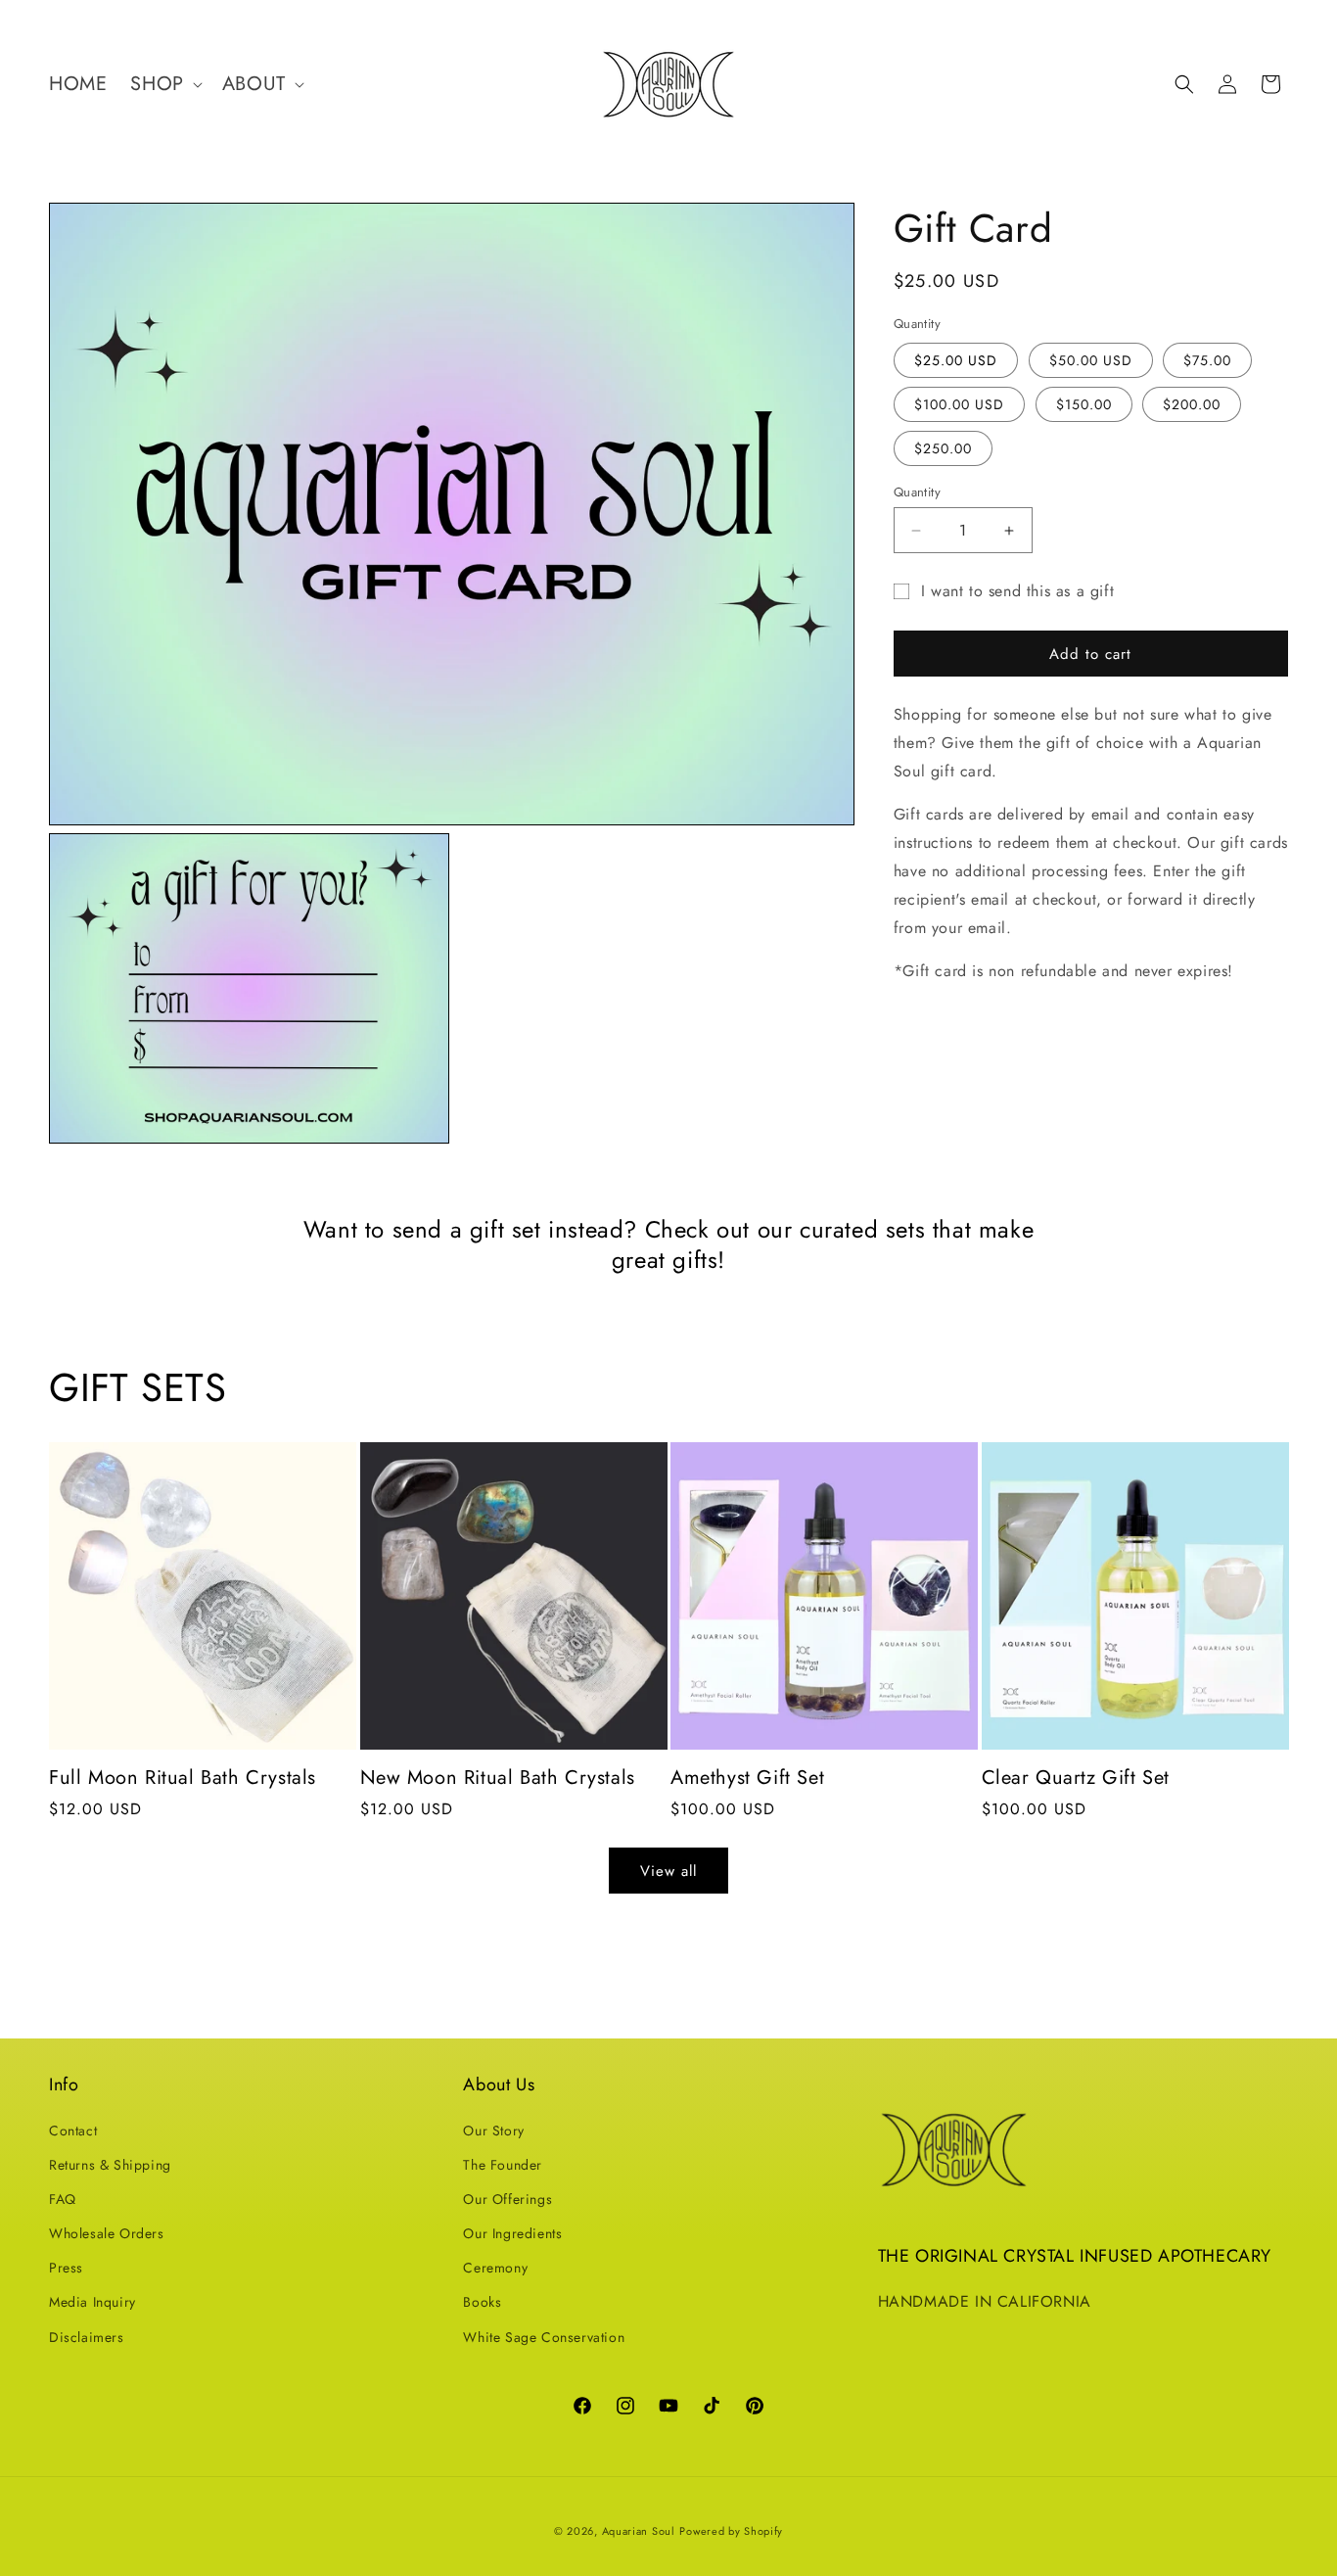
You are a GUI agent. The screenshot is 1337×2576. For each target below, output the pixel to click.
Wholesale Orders (107, 2233)
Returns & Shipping (110, 2165)
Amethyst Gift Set (747, 1778)
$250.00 (943, 448)
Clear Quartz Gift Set (1076, 1778)
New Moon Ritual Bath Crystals (498, 1778)
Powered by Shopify (731, 2531)
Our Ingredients (512, 2233)
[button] (164, 84)
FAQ (63, 2199)
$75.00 (1207, 360)
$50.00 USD (1091, 360)
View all (668, 1871)
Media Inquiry (92, 2302)
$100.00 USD (959, 404)
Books (482, 2302)
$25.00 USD (956, 360)
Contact (73, 2130)
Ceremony (495, 2268)
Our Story (493, 2130)
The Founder (503, 2165)
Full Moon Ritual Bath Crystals (183, 1778)
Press (66, 2268)
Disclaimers (87, 2337)
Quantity (917, 492)
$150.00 (1084, 404)
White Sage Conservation (544, 2337)
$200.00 (1192, 404)
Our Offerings (507, 2199)
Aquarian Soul (639, 2531)
